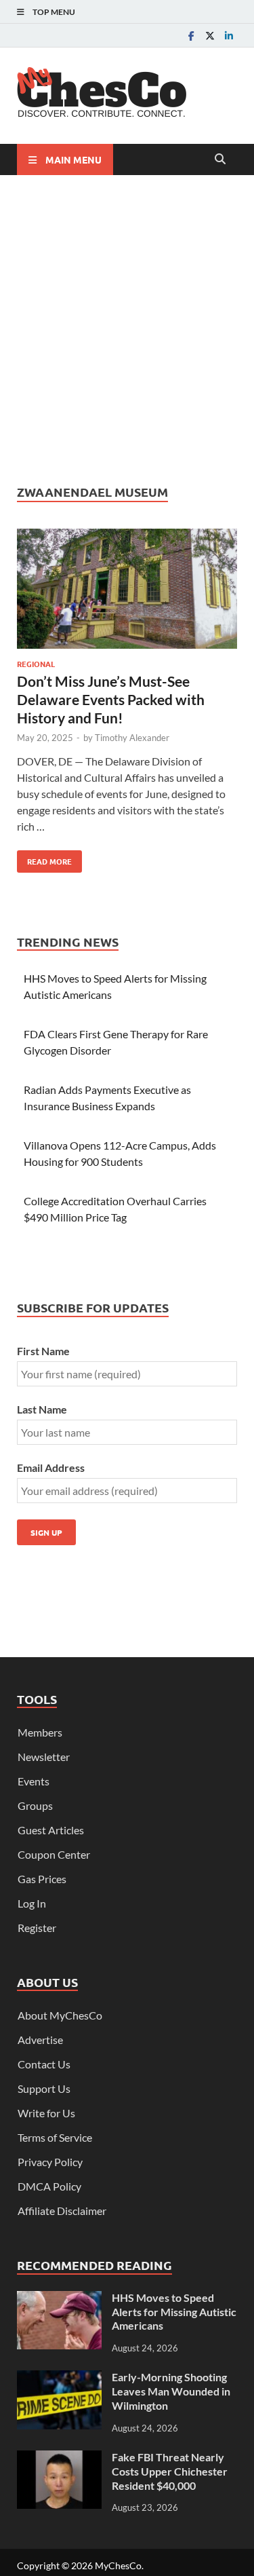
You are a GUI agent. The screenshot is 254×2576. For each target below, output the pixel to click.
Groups (35, 1805)
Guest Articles (51, 1830)
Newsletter (44, 1757)
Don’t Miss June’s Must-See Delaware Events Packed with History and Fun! (111, 700)
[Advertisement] (127, 329)
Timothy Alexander (132, 738)
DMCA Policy (49, 2186)
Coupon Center (54, 1854)
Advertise (40, 2040)
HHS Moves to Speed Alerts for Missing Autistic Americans (174, 2312)
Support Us (44, 2088)
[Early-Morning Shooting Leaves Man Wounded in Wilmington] (59, 2378)
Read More (44, 858)
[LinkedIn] (229, 36)
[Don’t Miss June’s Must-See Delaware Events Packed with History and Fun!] (127, 591)
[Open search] (220, 159)
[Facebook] (191, 36)
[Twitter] (210, 36)
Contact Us (44, 2064)
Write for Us (46, 2113)
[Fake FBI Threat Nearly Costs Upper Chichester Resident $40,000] (59, 2458)
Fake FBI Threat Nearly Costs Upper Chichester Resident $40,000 (170, 2471)
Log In (32, 1903)
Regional (36, 664)
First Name (43, 1351)
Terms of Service (55, 2137)
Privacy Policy (50, 2162)
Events (34, 1781)
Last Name (42, 1409)
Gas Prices (42, 1879)
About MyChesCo (60, 2015)
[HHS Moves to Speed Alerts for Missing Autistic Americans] (59, 2299)
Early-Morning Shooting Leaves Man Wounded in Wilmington (171, 2391)
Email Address (51, 1467)
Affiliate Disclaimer (62, 2211)
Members (40, 1732)
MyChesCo (118, 2565)
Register (37, 1928)
